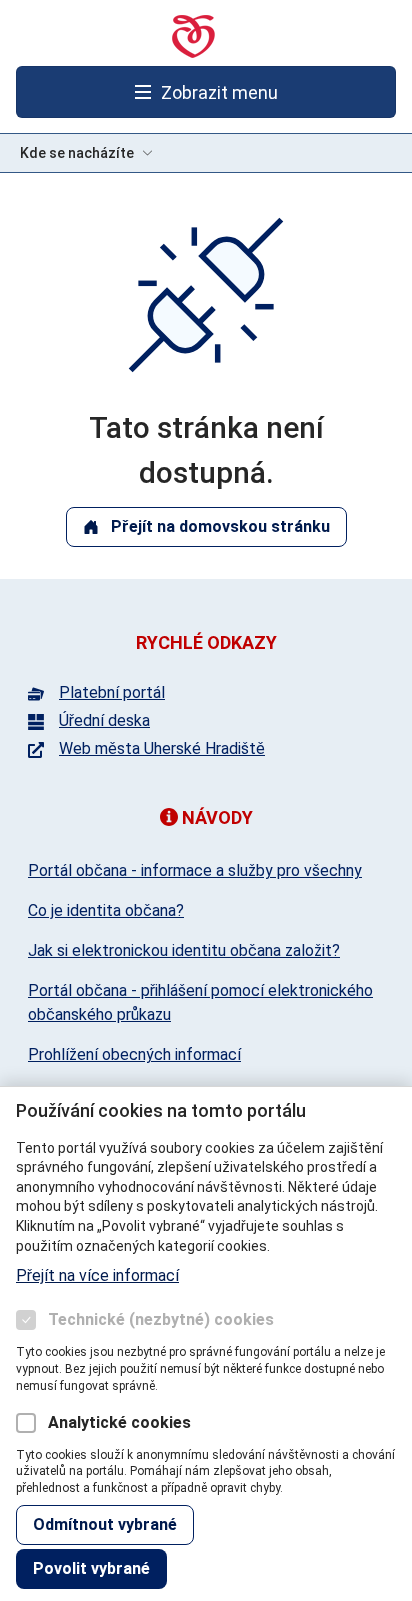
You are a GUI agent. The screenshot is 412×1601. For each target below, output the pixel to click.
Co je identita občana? (106, 910)
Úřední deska (104, 721)
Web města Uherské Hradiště (162, 749)
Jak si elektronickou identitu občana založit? (184, 950)
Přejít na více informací (97, 1275)
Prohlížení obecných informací (134, 1054)
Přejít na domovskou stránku (220, 526)
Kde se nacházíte (77, 153)
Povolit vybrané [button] (91, 1568)
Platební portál (112, 693)
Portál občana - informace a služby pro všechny (195, 870)
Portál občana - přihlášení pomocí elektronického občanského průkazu (200, 1002)
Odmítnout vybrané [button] (105, 1524)
